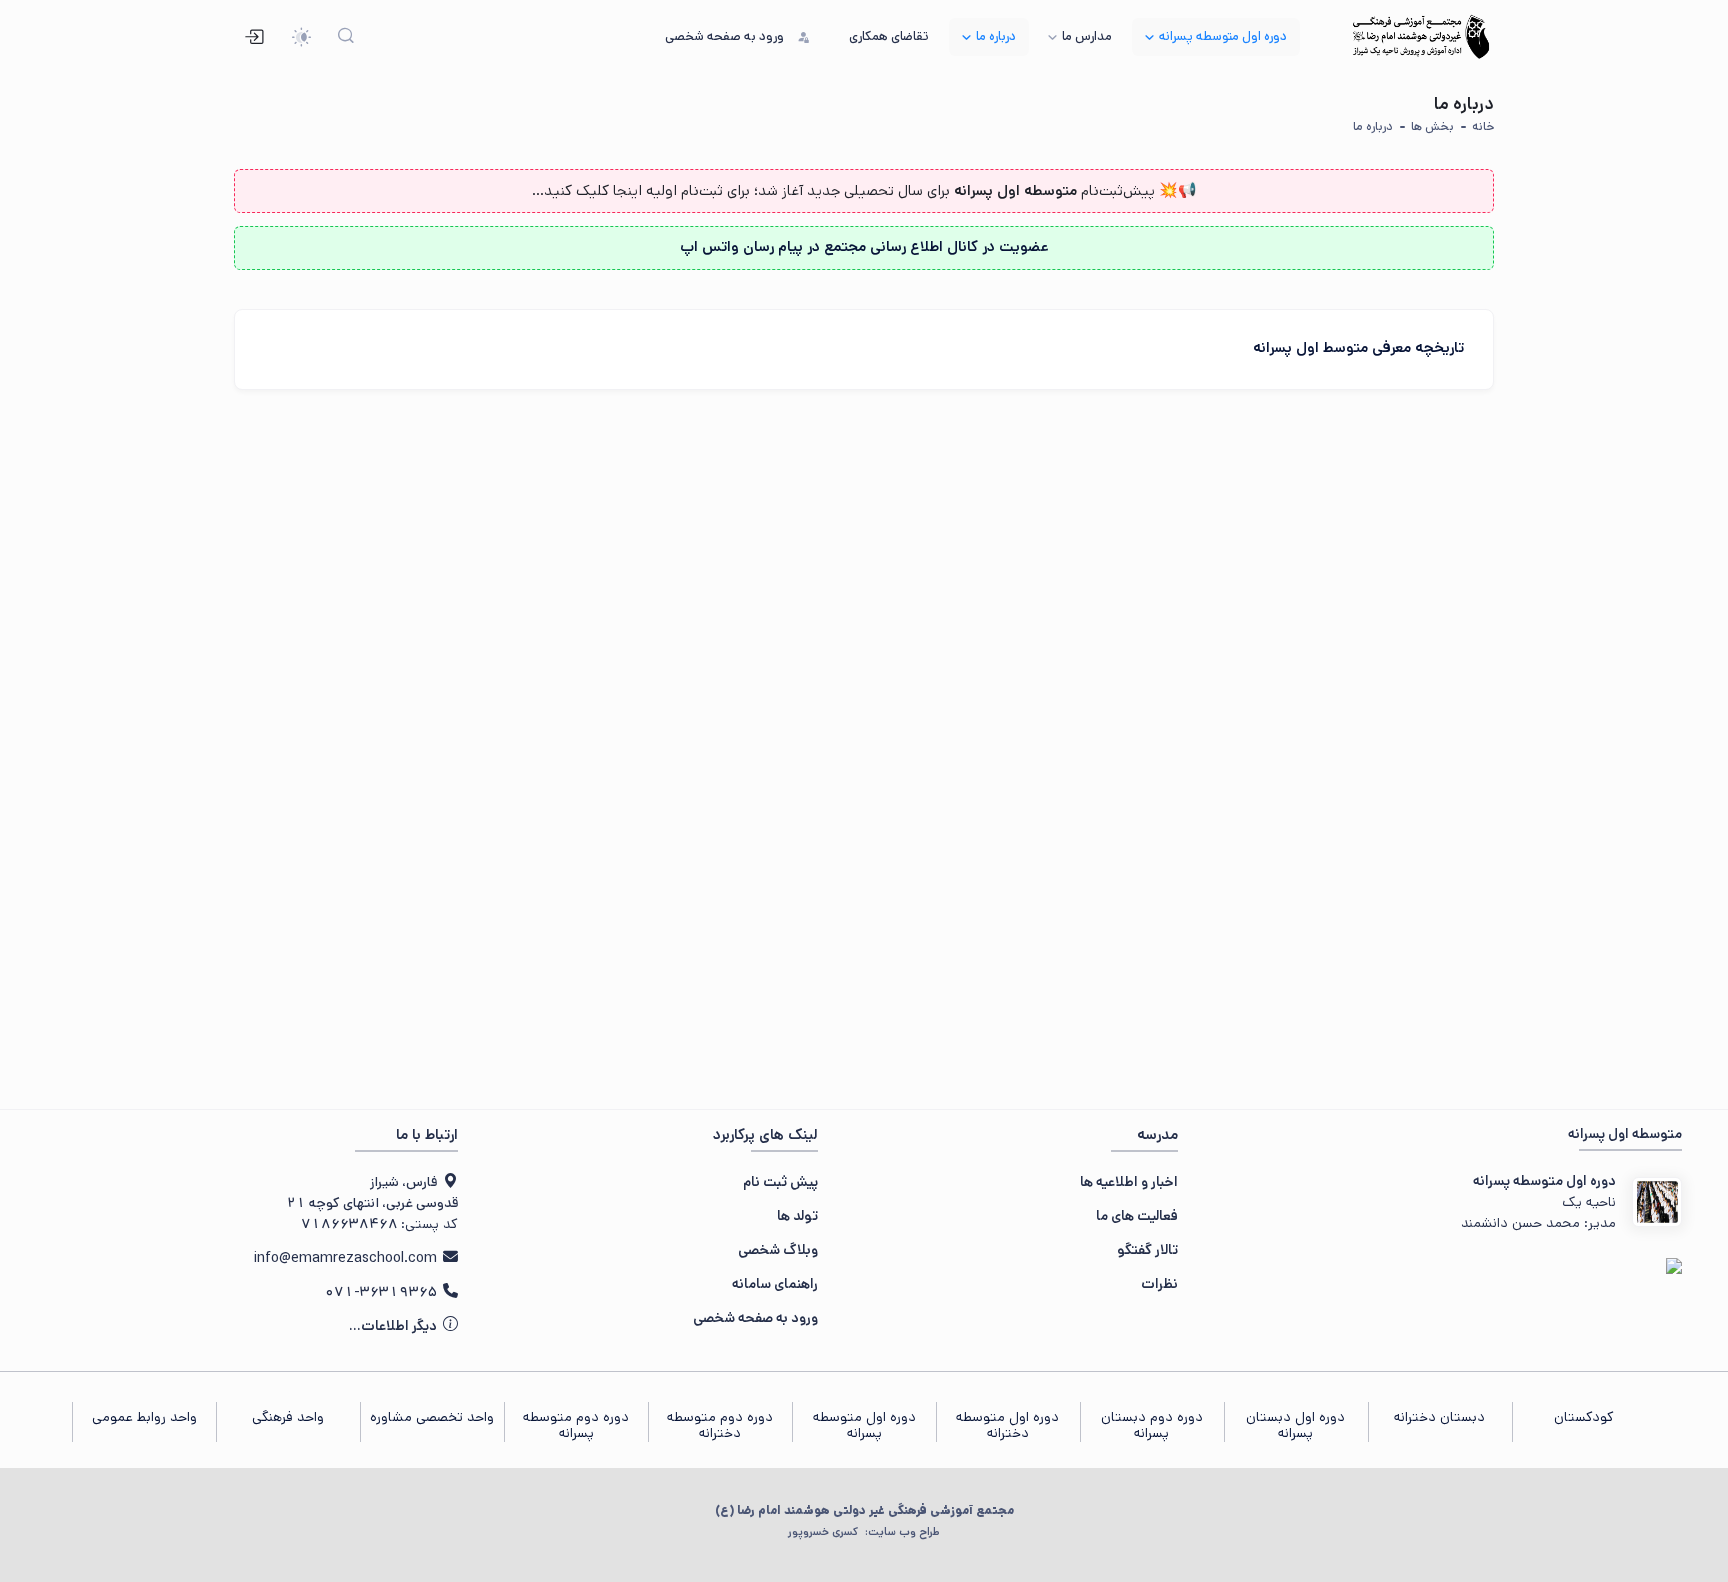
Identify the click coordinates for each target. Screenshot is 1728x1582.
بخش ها (1432, 126)
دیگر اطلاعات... (394, 1326)
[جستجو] (346, 37)
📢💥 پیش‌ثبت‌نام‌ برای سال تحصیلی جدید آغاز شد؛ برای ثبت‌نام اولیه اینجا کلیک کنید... (864, 190)
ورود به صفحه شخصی (755, 1318)
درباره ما (1373, 126)
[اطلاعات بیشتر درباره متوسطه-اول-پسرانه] (1657, 1202)
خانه (1483, 126)
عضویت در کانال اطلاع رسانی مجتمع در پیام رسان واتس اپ (864, 246)
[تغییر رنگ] (301, 37)
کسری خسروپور (863, 1532)
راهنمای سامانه (775, 1284)
